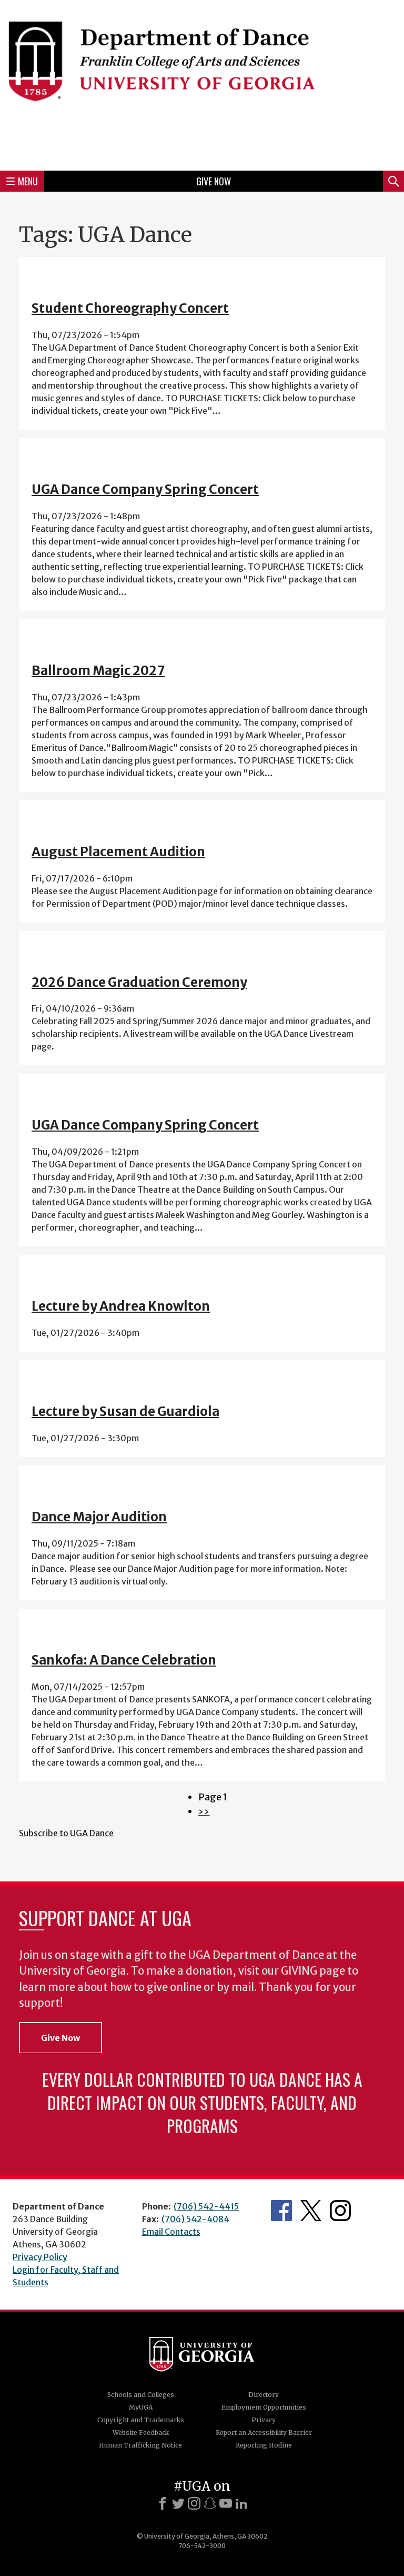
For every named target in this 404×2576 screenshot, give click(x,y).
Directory (264, 2395)
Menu (28, 181)
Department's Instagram (340, 2211)
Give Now (214, 181)
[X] (178, 2503)
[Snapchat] (210, 2503)
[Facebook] (163, 2503)
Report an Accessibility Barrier (264, 2433)
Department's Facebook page (281, 2211)
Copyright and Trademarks (141, 2420)
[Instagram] (194, 2503)
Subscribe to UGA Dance (66, 1833)
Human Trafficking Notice (140, 2445)
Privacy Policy (40, 2257)
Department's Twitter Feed (311, 2211)
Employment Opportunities (264, 2407)
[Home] (202, 84)
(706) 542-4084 (195, 2219)
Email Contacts (171, 2232)
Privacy (264, 2420)
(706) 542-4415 (206, 2206)
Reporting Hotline (264, 2445)
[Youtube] (226, 2503)
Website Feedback (141, 2433)
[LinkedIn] (241, 2503)
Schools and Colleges (141, 2395)
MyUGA (141, 2407)
